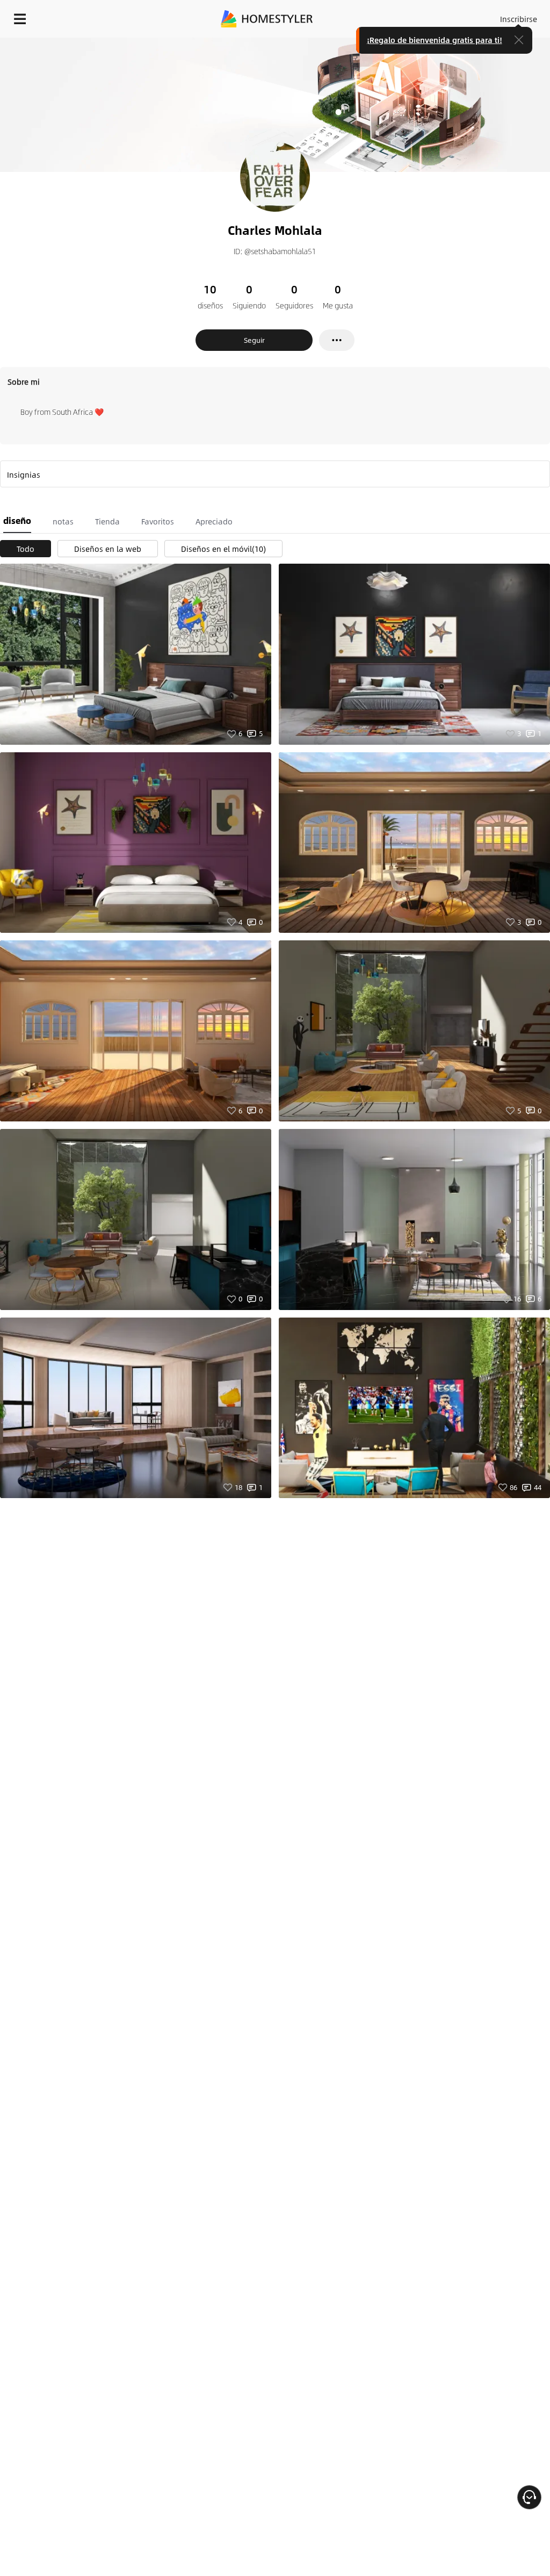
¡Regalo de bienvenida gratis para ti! (435, 40)
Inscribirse (519, 19)
